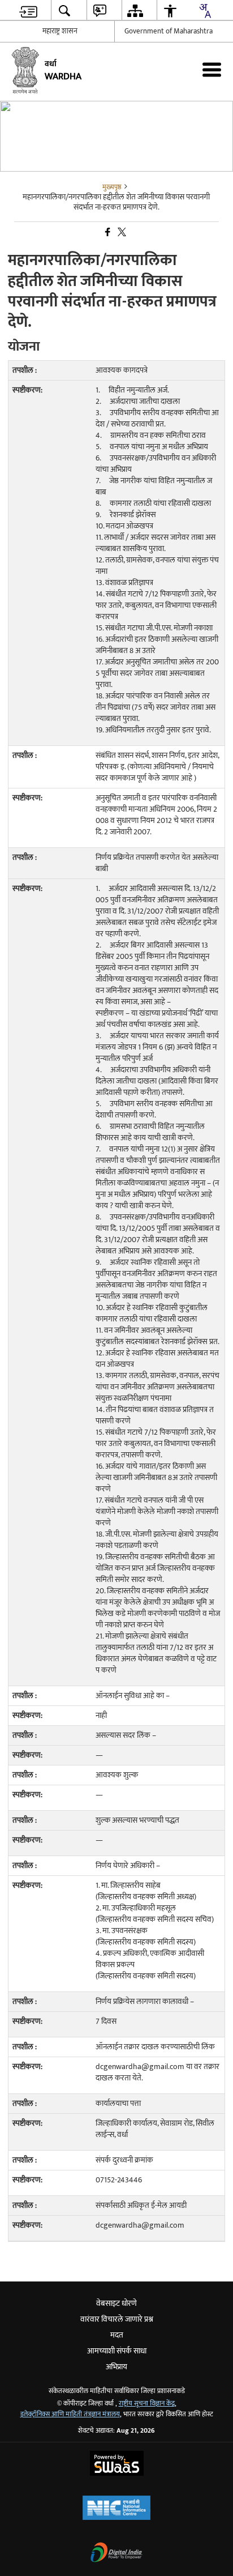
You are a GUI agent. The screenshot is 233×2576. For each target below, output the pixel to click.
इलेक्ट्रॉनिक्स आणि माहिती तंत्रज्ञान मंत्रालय (70, 2414)
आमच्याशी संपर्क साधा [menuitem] (117, 2351)
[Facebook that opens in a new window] (107, 233)
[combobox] (205, 11)
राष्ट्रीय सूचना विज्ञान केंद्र (147, 2404)
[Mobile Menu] (212, 69)
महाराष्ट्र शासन (60, 31)
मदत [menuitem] (117, 2335)
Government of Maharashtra (169, 31)
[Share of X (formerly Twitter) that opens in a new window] (121, 233)
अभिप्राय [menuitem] (116, 2367)
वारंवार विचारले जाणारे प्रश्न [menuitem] (117, 2319)
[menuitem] (28, 10)
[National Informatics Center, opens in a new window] (116, 2509)
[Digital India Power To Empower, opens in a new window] (116, 2554)
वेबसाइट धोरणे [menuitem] (116, 2303)
